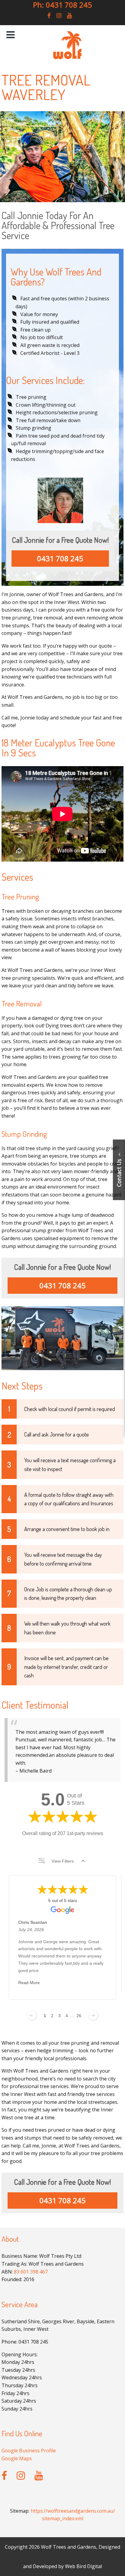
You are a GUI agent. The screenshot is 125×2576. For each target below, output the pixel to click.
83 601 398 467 (31, 2272)
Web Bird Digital (83, 2566)
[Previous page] (32, 2015)
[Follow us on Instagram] (59, 15)
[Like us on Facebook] (49, 15)
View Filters (63, 1861)
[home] (67, 58)
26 (79, 2016)
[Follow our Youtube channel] (69, 15)
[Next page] (93, 2015)
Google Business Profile (29, 2451)
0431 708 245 (60, 558)
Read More (29, 1983)
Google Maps (17, 2458)
